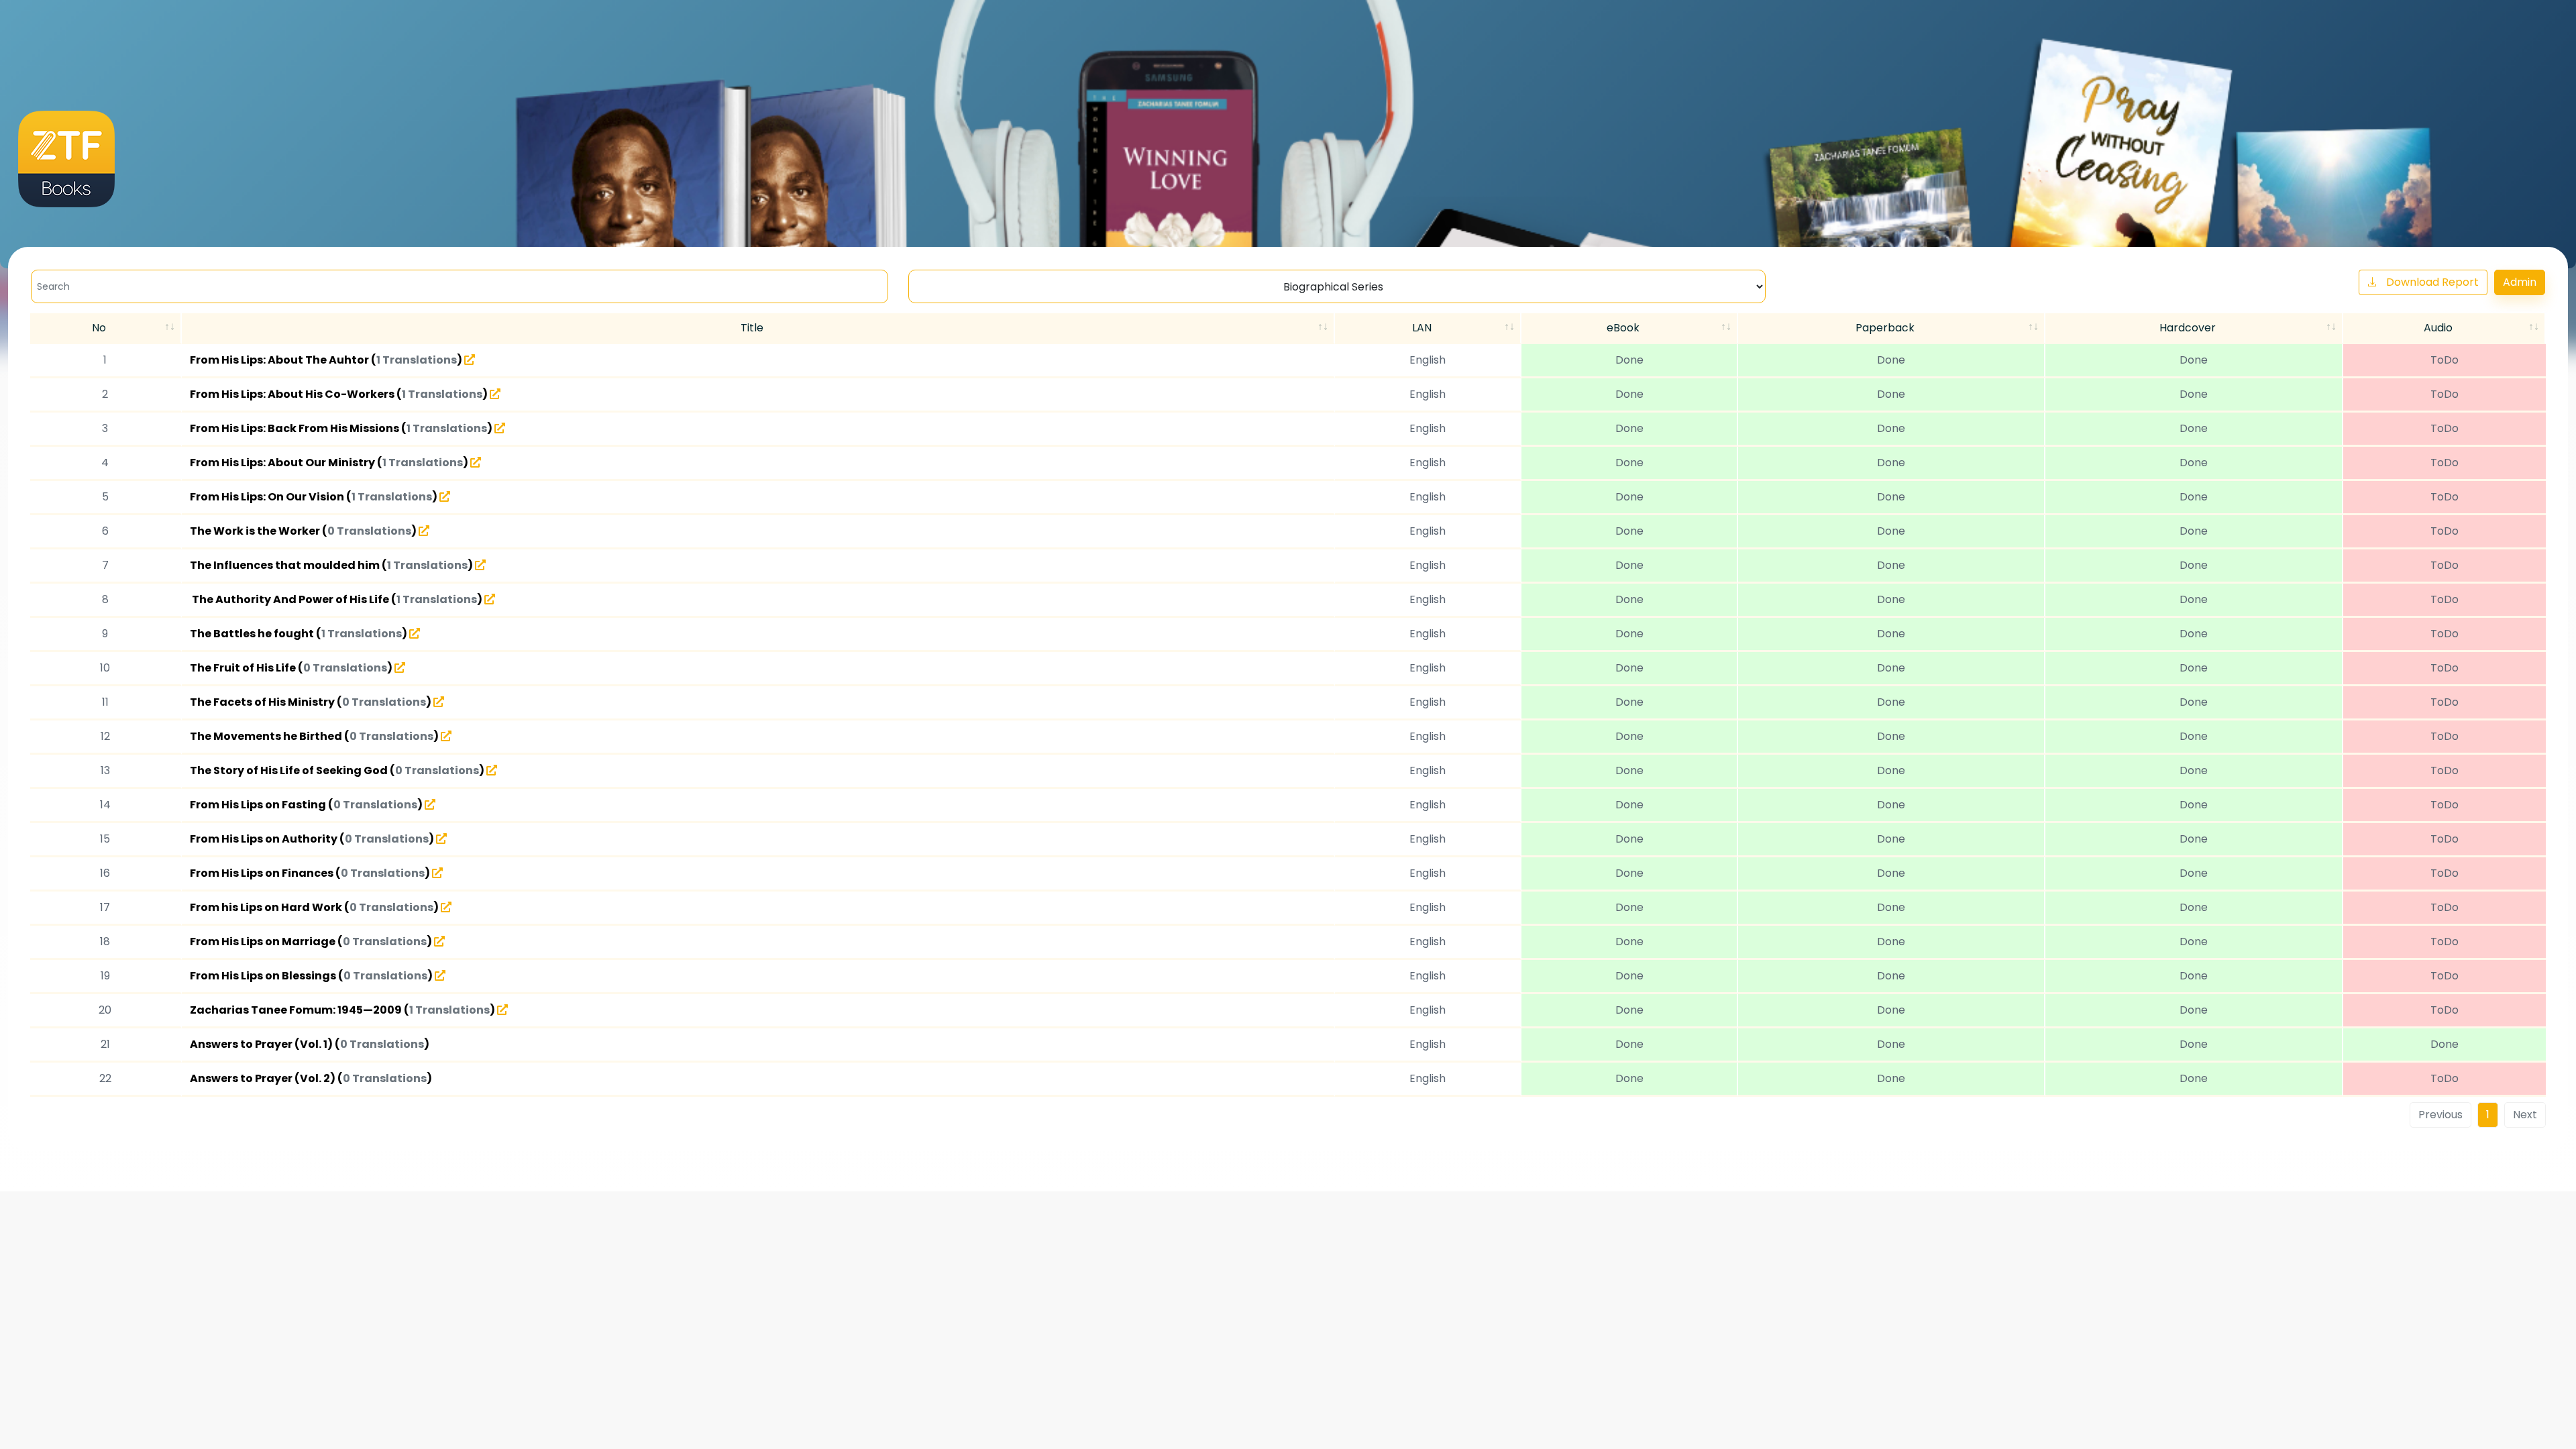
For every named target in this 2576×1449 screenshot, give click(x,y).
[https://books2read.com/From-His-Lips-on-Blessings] (440, 975)
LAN (1422, 328)
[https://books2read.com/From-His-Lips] (470, 360)
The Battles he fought (253, 634)
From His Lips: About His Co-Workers (293, 394)
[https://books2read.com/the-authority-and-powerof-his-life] (490, 599)
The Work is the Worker (256, 531)
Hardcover (2188, 328)
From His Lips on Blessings (264, 976)
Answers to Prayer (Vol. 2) (264, 1078)
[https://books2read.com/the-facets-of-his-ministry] (439, 702)
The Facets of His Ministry (263, 702)
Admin (2520, 282)
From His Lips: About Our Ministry (283, 463)
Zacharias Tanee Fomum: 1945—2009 (297, 1010)
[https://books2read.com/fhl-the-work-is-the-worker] (424, 531)
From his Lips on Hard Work (267, 907)
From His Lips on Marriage (264, 942)
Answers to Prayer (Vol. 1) (262, 1044)
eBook (1623, 328)
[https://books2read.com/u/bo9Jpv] (400, 667)
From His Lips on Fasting (259, 805)
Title (752, 328)
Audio (2438, 328)
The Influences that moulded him (286, 565)
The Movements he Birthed (267, 736)
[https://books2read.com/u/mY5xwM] (446, 907)
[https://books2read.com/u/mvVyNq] (437, 873)
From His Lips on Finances (263, 873)
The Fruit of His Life (244, 668)
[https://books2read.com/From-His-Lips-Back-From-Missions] (500, 428)
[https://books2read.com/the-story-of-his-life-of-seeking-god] (492, 770)
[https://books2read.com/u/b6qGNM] (439, 941)
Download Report (2432, 282)
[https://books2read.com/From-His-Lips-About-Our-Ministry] (476, 462)
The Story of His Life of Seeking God (290, 770)
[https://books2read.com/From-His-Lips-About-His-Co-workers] (495, 394)
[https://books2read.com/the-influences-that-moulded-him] (480, 565)
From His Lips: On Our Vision (268, 497)
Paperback (1885, 328)
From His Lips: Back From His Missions (296, 428)
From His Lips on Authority (265, 839)
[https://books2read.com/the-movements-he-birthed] (446, 736)
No (99, 328)
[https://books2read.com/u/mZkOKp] (502, 1010)
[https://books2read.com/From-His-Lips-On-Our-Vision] (445, 496)
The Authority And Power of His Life (290, 599)
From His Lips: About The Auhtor (280, 360)
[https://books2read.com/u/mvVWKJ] (441, 839)
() (418, 360)
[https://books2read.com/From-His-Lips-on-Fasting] (430, 804)
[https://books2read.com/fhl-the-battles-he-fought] (415, 633)
